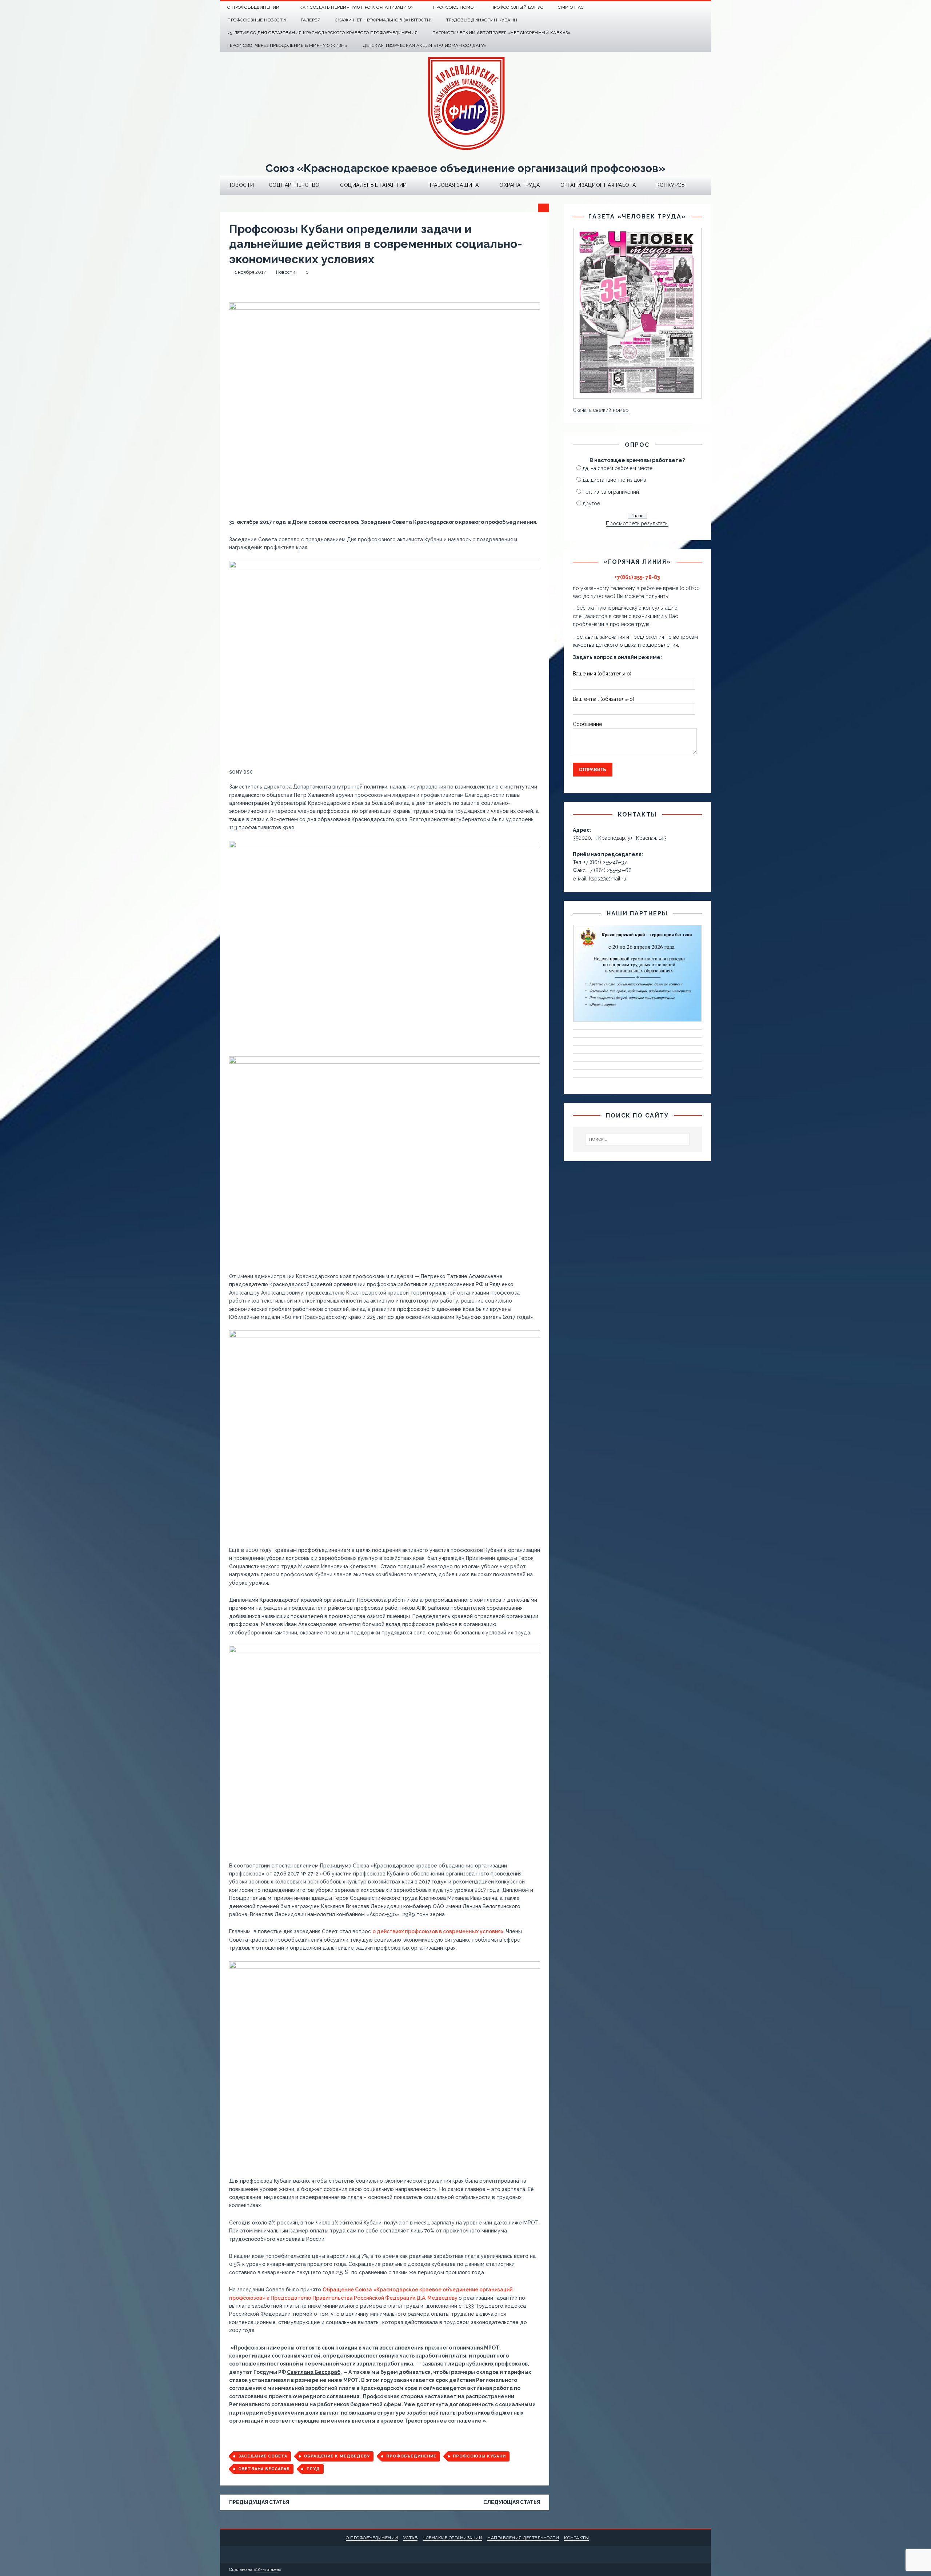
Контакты (576, 2538)
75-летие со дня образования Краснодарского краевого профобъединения (323, 33)
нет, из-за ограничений (611, 492)
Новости (241, 185)
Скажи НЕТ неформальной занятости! (383, 20)
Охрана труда (520, 185)
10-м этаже (267, 2569)
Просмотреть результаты (637, 523)
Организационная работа (598, 185)
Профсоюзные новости (257, 20)
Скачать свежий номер (601, 410)
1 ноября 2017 (250, 272)
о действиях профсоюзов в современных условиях (438, 1931)
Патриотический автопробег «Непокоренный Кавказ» (502, 33)
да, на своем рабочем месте (618, 468)
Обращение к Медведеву (337, 2456)
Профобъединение (411, 2456)
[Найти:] (638, 1139)
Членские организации (452, 2538)
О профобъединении (372, 2538)
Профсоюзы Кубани (479, 2456)
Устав (411, 2538)
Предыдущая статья (259, 2502)
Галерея (311, 20)
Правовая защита (453, 185)
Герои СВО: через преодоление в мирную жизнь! (288, 45)
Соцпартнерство (294, 185)
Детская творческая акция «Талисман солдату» (425, 45)
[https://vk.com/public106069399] (705, 7)
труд (313, 2469)
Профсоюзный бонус (517, 7)
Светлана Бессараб (264, 2469)
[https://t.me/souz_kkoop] (690, 7)
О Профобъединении (253, 7)
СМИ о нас (571, 7)
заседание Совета (263, 2456)
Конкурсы (671, 185)
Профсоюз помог (455, 7)
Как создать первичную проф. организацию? (356, 7)
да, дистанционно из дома (614, 480)
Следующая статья (512, 2502)
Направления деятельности (523, 2538)
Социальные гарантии (373, 185)
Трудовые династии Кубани (482, 20)
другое (591, 503)
